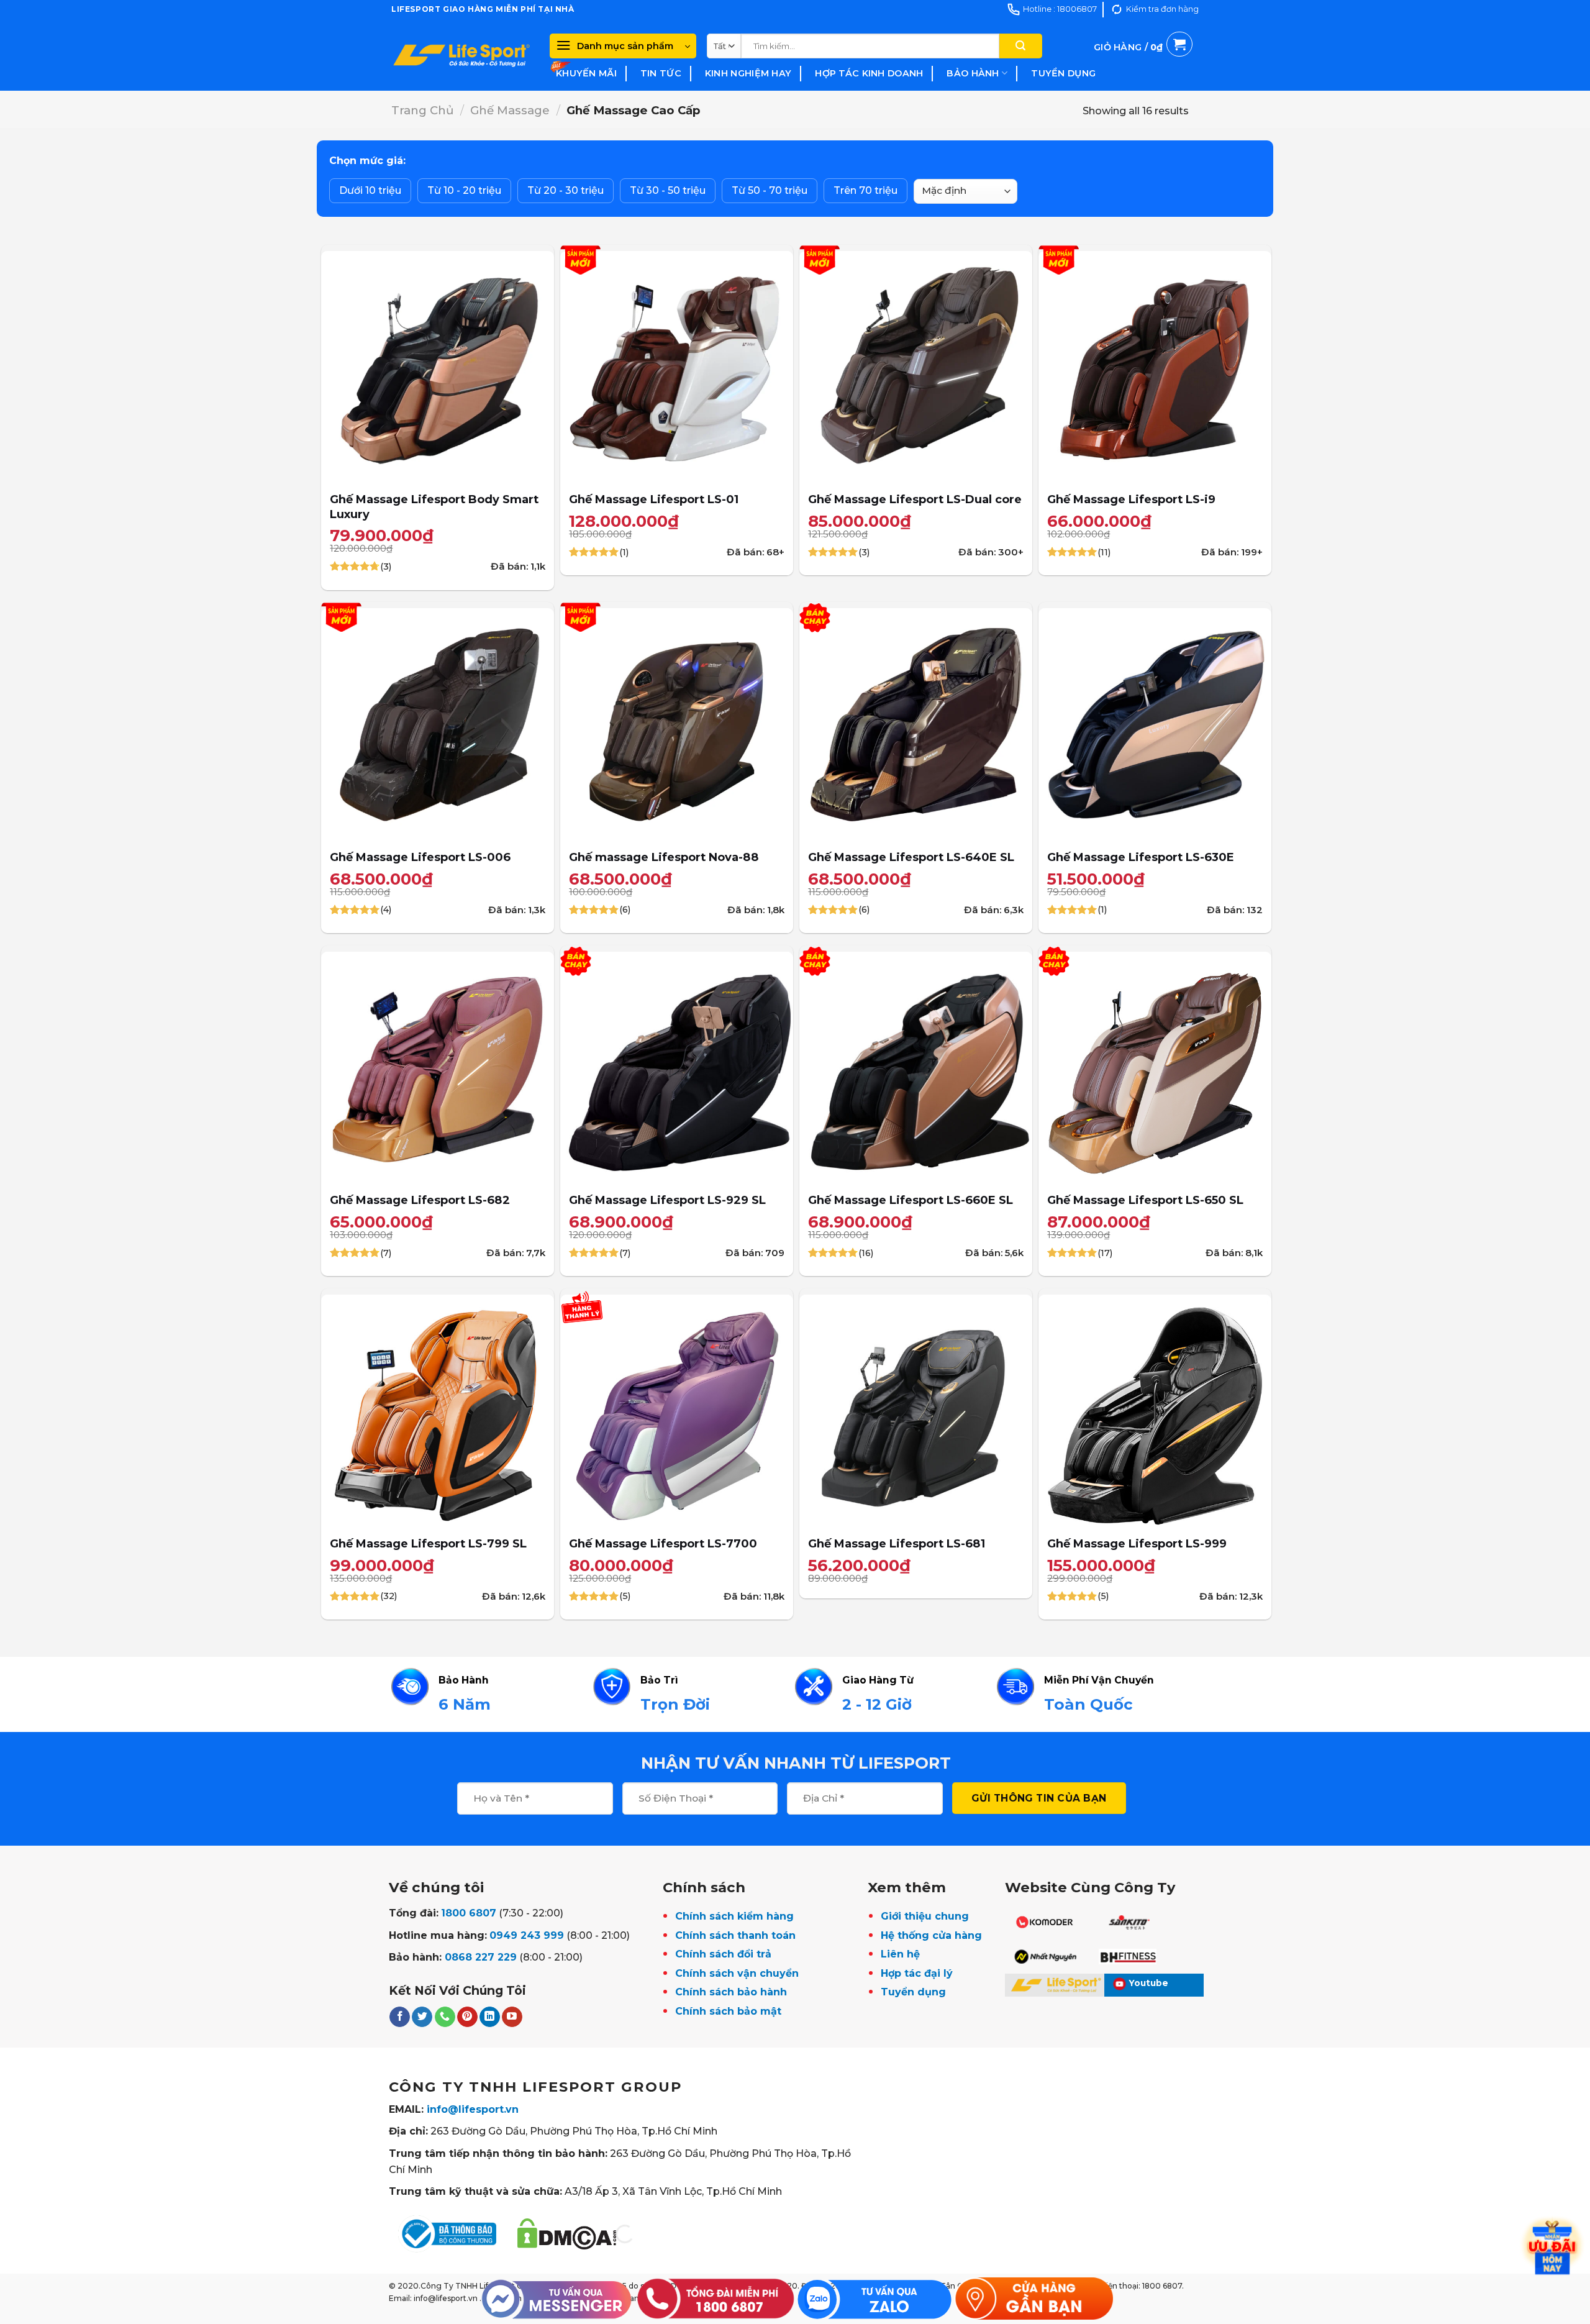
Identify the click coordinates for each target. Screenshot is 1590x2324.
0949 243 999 (527, 1935)
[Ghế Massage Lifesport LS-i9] (1155, 367)
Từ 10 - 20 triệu (464, 190)
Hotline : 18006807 (1060, 9)
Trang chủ (422, 110)
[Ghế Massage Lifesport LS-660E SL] (916, 1068)
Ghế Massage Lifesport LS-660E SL (911, 1200)
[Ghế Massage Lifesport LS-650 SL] (1155, 1068)
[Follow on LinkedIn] (490, 2017)
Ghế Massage (510, 110)
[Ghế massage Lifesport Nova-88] (677, 725)
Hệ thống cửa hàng (931, 1935)
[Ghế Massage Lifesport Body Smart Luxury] (438, 367)
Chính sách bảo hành (731, 1992)
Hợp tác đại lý (917, 1973)
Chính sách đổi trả (723, 1954)
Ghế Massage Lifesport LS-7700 (663, 1543)
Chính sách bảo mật (728, 2011)
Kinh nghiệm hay (748, 73)
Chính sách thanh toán (735, 1935)
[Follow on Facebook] (400, 2017)
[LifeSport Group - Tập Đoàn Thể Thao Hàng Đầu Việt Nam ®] (461, 55)
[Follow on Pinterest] (467, 2017)
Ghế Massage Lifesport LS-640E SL (911, 857)
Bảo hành (973, 73)
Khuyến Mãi (586, 73)
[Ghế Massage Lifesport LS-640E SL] (916, 725)
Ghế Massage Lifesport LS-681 (897, 1543)
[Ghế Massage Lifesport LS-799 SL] (438, 1411)
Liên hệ (900, 1954)
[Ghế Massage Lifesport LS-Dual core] (916, 367)
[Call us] (445, 2017)
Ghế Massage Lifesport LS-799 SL (428, 1543)
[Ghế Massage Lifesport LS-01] (677, 367)
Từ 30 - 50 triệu (668, 190)
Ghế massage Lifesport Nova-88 (664, 857)
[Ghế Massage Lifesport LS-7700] (677, 1411)
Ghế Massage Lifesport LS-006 (420, 857)
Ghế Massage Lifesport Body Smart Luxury (434, 507)
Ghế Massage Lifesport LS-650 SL (1145, 1200)
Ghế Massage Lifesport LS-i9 (1131, 499)
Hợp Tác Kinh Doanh (869, 73)
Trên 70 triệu (865, 190)
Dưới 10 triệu (370, 190)
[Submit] (1020, 46)
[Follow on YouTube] (512, 2017)
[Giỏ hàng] (1143, 62)
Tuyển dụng (1063, 73)
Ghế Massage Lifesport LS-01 (654, 499)
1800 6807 (469, 1913)
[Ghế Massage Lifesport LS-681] (916, 1411)
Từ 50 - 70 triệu (770, 190)
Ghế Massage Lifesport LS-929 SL (667, 1200)
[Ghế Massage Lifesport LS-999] (1155, 1411)
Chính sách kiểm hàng (734, 1916)
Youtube (1149, 1983)
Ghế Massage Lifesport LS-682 (420, 1200)
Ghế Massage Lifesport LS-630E (1141, 857)
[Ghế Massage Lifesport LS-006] (438, 725)
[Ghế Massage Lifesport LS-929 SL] (677, 1068)
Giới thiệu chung (925, 1916)
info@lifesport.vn (473, 2109)
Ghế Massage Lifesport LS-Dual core (915, 499)
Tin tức (661, 73)
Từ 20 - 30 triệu (566, 190)
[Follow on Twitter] (422, 2017)
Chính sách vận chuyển (737, 1973)
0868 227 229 (481, 1957)
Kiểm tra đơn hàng (1162, 9)
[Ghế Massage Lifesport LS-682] (438, 1068)
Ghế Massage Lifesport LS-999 (1137, 1543)
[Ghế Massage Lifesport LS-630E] (1155, 725)
